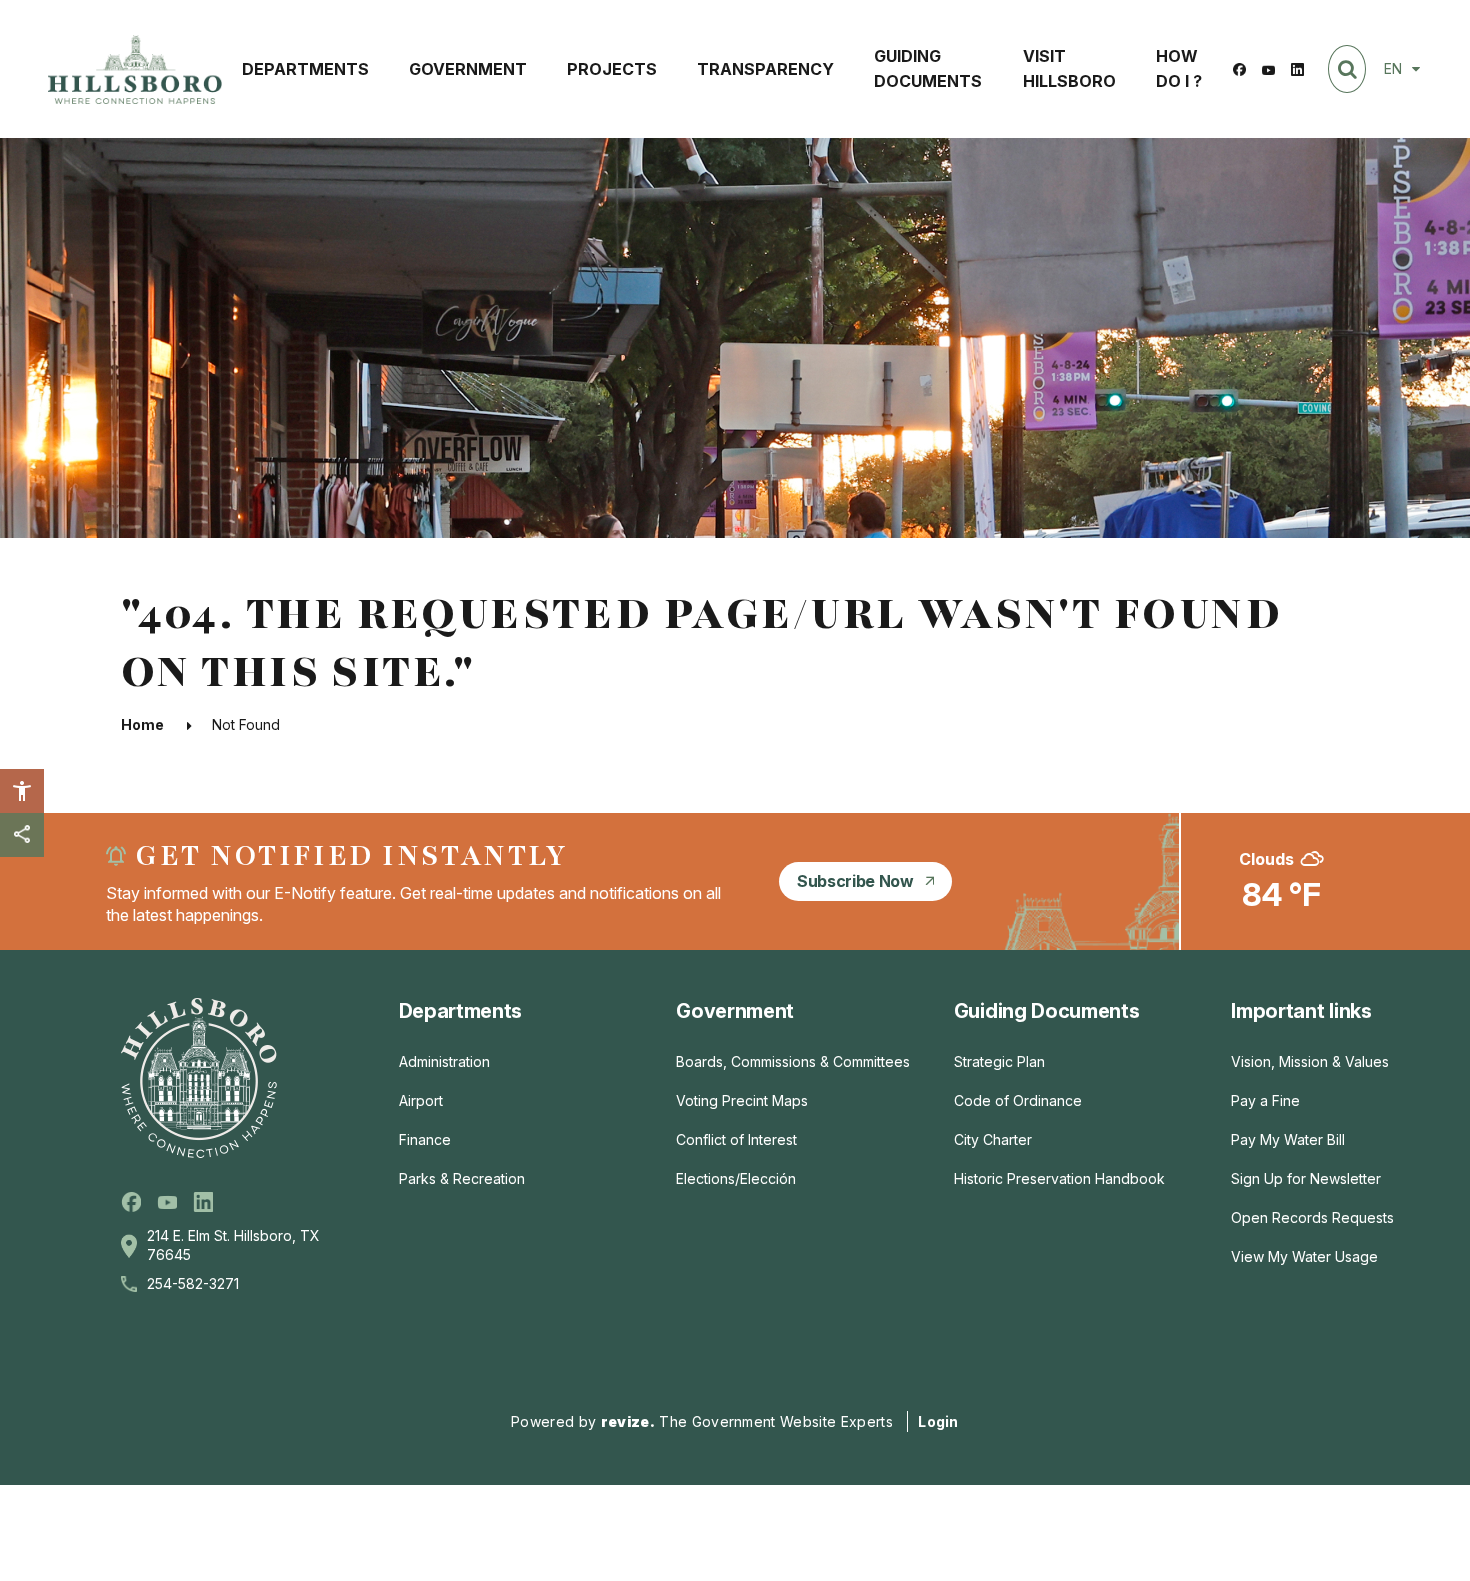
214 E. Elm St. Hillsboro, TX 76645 (233, 1245)
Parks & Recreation (462, 1178)
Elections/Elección (736, 1178)
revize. (628, 1421)
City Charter (993, 1139)
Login (938, 1421)
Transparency (765, 69)
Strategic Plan (999, 1061)
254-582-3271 (193, 1283)
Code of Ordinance (1018, 1100)
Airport (421, 1100)
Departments (305, 69)
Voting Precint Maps (742, 1100)
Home (142, 724)
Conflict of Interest (736, 1139)
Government (468, 69)
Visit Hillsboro (1069, 68)
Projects (612, 69)
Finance (425, 1139)
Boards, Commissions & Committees (793, 1061)
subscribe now (855, 881)
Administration (444, 1061)
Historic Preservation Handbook (1059, 1178)
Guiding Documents (928, 68)
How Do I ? (1179, 68)
